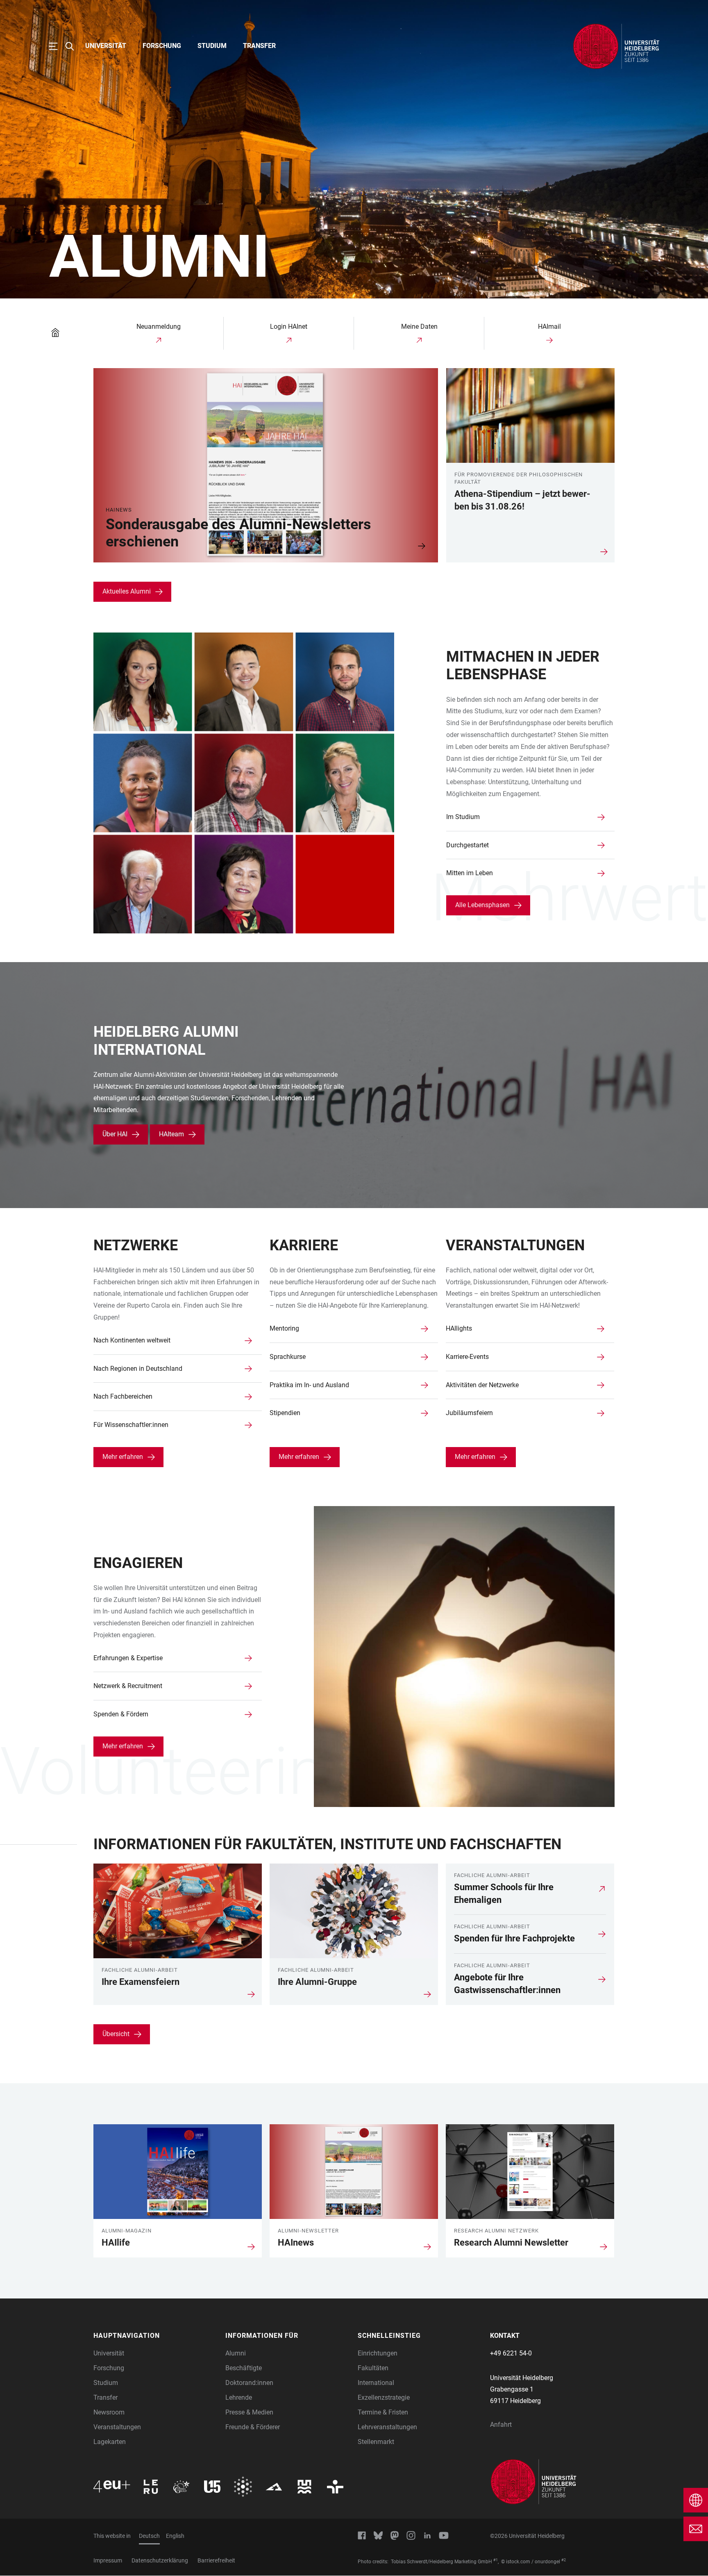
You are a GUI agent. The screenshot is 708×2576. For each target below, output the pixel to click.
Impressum (108, 2560)
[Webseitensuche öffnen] (74, 46)
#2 (564, 2560)
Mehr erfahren (123, 1457)
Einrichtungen (378, 2353)
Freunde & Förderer (253, 2427)
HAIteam (171, 1134)
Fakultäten (373, 2368)
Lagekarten (110, 2442)
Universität (106, 46)
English (175, 2536)
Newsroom (109, 2412)
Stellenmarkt (376, 2442)
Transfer (259, 46)
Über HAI (115, 1134)
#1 (496, 2560)
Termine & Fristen (383, 2412)
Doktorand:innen (249, 2383)
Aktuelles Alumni (127, 591)
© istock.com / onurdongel (531, 2562)
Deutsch (149, 2536)
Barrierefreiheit (216, 2560)
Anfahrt (501, 2425)
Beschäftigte (244, 2368)
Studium (212, 46)
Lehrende (239, 2397)
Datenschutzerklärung (160, 2560)
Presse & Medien (249, 2412)
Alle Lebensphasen (482, 905)
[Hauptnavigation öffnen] (57, 46)
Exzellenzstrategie (384, 2397)
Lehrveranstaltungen (387, 2427)
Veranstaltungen (117, 2427)
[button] (155, 2336)
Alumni (236, 2353)
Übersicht (116, 2034)
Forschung (162, 46)
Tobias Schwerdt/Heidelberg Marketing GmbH (441, 2562)
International (376, 2383)
